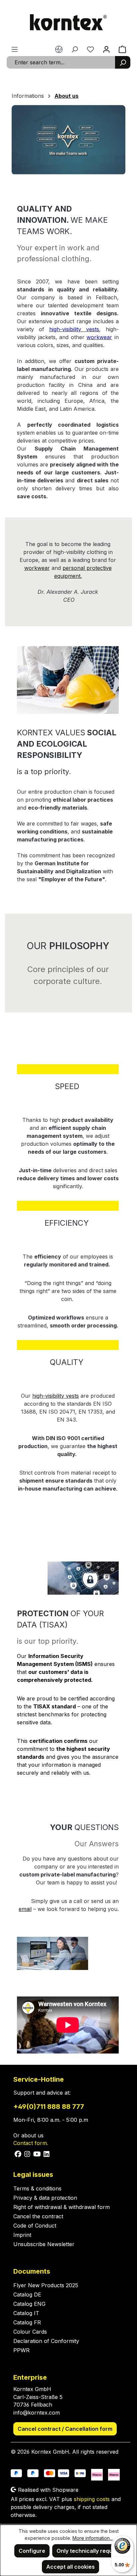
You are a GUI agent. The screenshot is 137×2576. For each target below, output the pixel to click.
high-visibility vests (56, 1396)
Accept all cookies (70, 2567)
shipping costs (92, 2499)
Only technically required (90, 2551)
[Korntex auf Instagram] (27, 2153)
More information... (93, 2538)
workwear (37, 568)
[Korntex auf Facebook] (18, 2153)
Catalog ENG (29, 2304)
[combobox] (61, 62)
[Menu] (15, 49)
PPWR (21, 2350)
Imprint (22, 2235)
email (25, 1909)
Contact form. (31, 2143)
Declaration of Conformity (46, 2341)
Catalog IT (26, 2313)
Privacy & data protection (45, 2198)
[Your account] (106, 49)
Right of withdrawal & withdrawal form (62, 2207)
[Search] (123, 62)
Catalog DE (27, 2295)
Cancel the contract (38, 2216)
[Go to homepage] (68, 23)
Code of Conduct (35, 2226)
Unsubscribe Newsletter (44, 2244)
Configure (32, 2551)
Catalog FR (27, 2322)
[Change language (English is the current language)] (59, 49)
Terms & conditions (37, 2188)
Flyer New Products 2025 (46, 2285)
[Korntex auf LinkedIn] (46, 2153)
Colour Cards (30, 2332)
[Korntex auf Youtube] (37, 2153)
